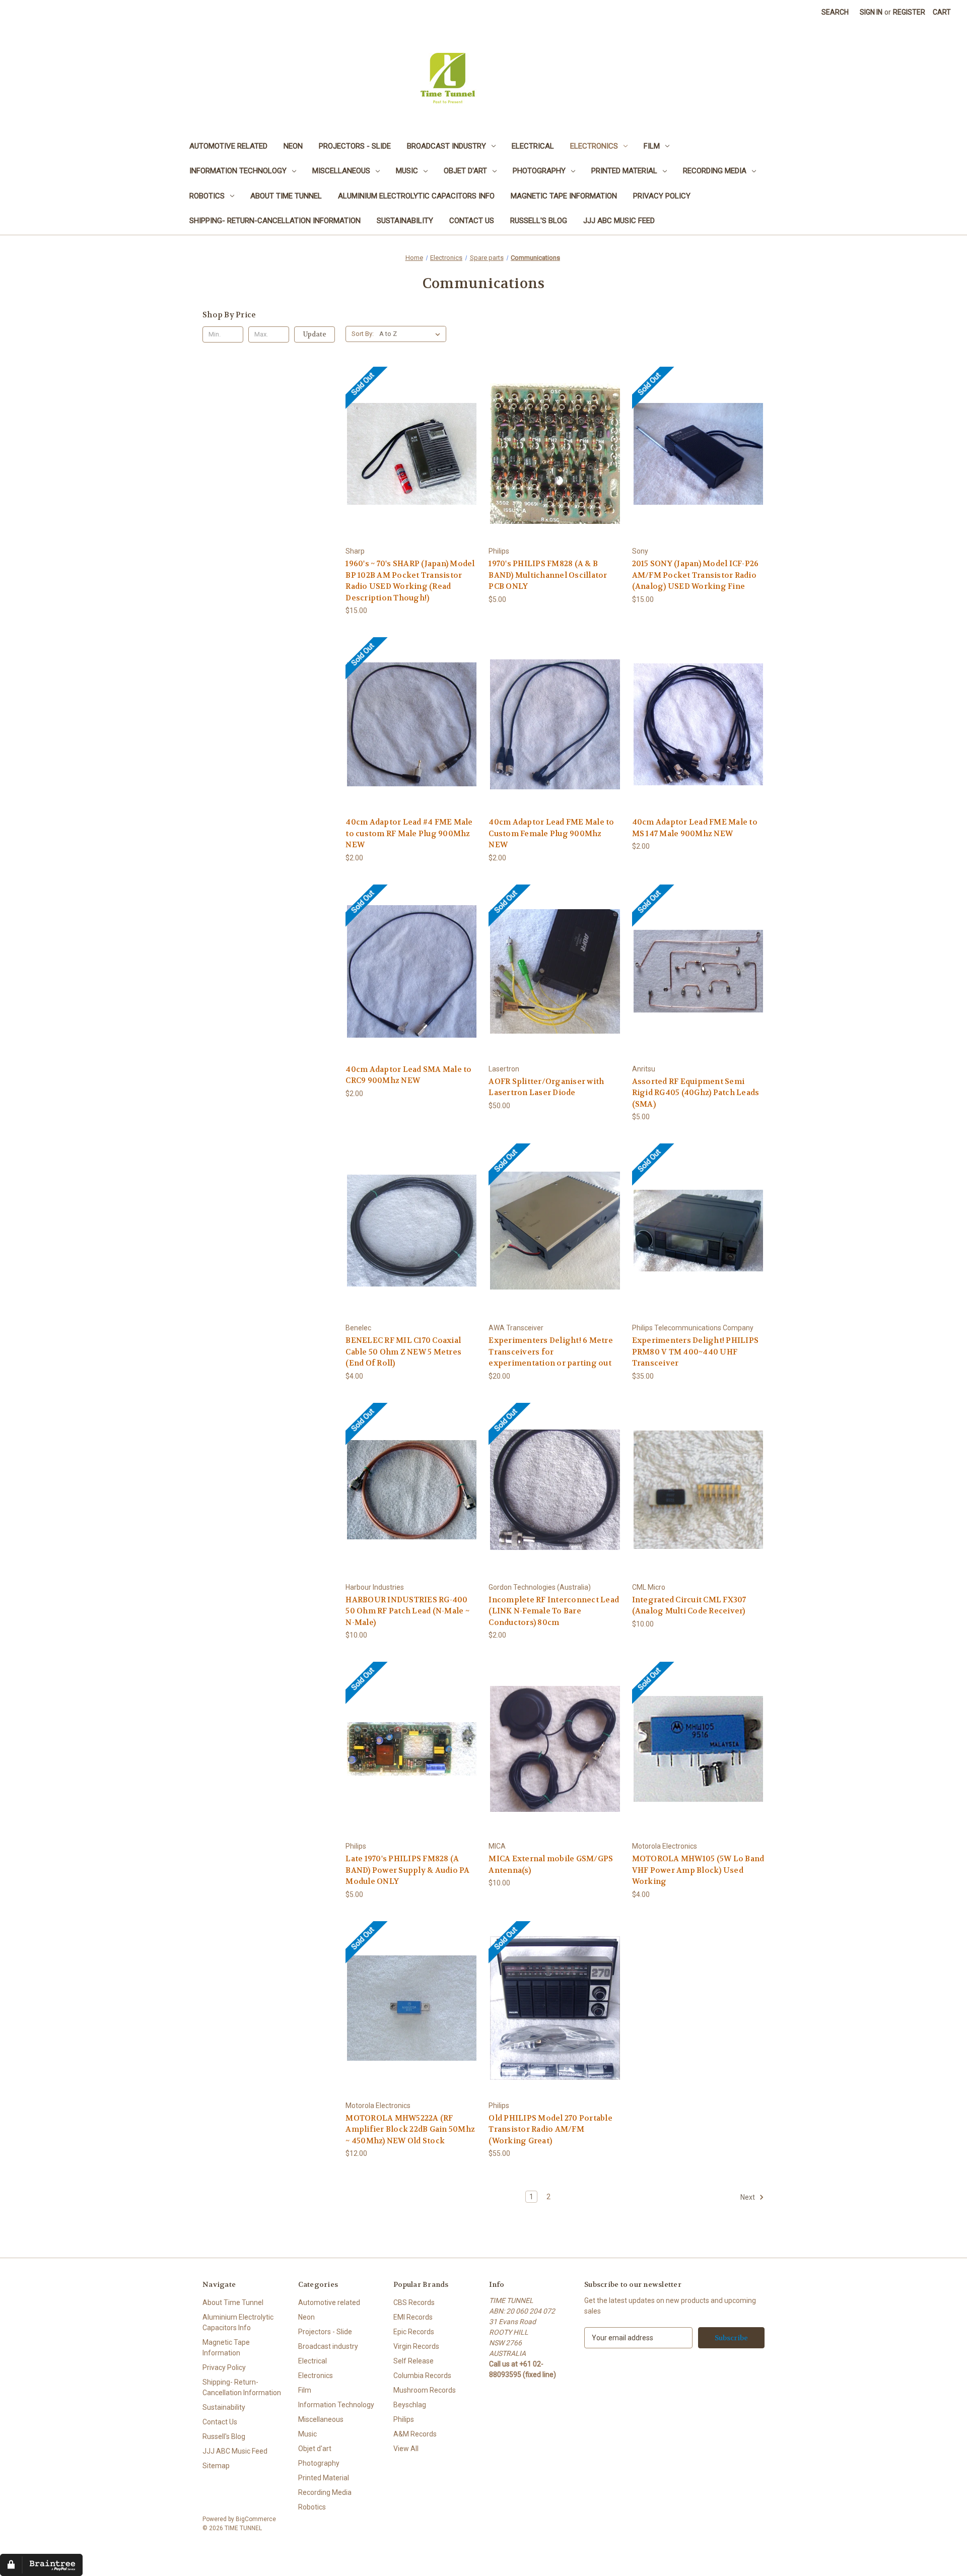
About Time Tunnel (286, 196)
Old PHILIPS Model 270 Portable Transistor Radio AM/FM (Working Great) (550, 2129)
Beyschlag (410, 2405)
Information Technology (238, 171)
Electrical (533, 146)
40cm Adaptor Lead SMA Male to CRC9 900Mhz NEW (408, 1075)
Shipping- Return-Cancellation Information (275, 221)
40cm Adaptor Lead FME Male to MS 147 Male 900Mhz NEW (695, 828)
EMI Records (413, 2317)
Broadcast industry (446, 146)
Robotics (207, 196)
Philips (404, 2419)
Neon (293, 146)
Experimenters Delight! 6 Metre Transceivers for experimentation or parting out (551, 1352)
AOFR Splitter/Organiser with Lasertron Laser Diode (546, 1087)
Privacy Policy (662, 196)
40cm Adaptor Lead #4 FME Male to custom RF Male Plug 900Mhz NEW (409, 833)
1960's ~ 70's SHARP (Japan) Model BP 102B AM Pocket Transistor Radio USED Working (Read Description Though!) (410, 581)
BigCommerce (256, 2519)
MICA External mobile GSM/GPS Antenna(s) (551, 1865)
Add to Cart (555, 462)
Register (909, 12)
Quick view (374, 437)
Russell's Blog (539, 221)
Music (407, 171)
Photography (539, 171)
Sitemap (216, 2466)
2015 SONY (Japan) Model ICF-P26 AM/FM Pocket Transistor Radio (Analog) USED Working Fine (696, 575)
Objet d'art (465, 171)
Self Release (413, 2361)
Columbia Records (422, 2376)
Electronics (594, 146)
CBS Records (414, 2302)
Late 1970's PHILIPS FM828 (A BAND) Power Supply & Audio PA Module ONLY (407, 1870)
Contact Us (472, 221)
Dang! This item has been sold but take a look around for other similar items (412, 462)
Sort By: (363, 334)
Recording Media (715, 171)
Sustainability (405, 221)
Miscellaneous (341, 171)
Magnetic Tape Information (564, 196)
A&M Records (415, 2434)
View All (406, 2449)
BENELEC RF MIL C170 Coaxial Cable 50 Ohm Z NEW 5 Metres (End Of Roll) (403, 1352)
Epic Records (414, 2332)
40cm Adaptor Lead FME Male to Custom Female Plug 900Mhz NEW (551, 833)
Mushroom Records (425, 2390)
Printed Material (624, 171)
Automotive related (228, 146)
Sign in (871, 12)
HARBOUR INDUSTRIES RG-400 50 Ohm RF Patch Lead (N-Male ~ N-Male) (407, 1611)
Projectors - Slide (355, 146)
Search (835, 12)
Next (748, 2197)
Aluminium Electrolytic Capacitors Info (416, 196)
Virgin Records (416, 2346)
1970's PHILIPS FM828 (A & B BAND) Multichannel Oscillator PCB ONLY (548, 575)
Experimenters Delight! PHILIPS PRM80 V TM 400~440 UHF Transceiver (696, 1352)
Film (652, 146)
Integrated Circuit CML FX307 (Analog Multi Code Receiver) (689, 1606)
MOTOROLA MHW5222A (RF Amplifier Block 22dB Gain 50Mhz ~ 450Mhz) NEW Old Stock (410, 2129)
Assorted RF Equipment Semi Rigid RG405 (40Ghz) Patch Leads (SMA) (696, 1093)
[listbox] (412, 334)
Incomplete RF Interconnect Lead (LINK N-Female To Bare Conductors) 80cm (554, 1611)
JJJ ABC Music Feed (619, 221)
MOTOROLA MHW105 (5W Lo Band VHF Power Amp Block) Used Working (698, 1870)
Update (315, 334)
